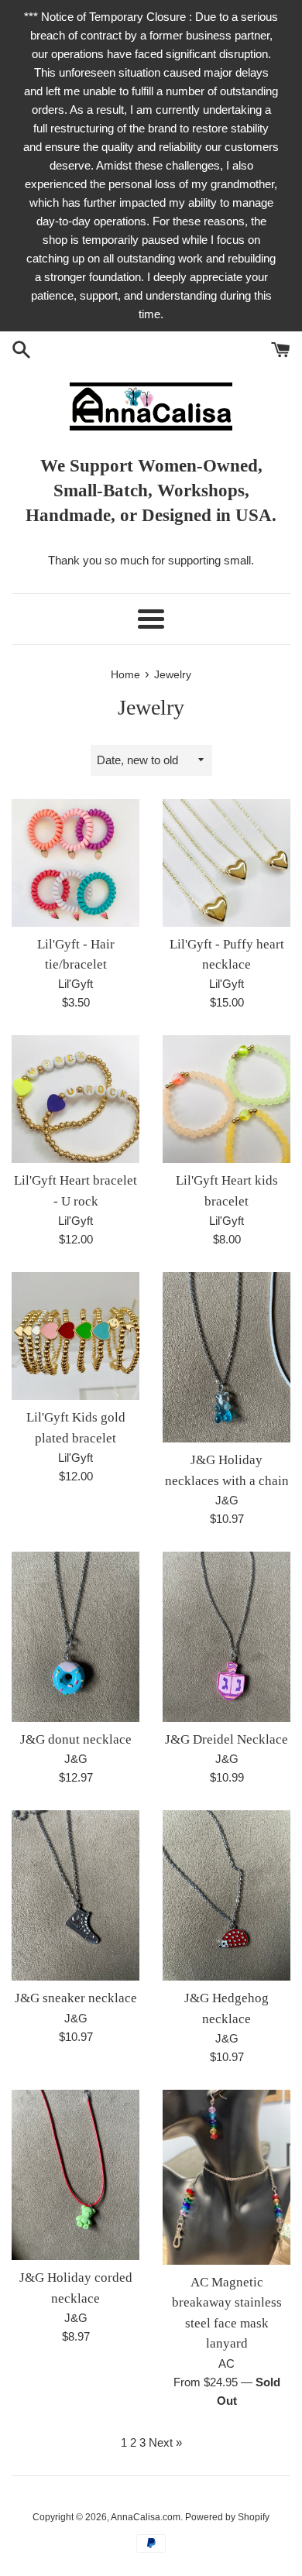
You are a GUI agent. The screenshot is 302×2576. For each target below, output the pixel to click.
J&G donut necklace (76, 1739)
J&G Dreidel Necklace (226, 1739)
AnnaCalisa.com (146, 2517)
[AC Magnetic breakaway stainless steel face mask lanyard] (226, 2177)
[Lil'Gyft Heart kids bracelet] (226, 1099)
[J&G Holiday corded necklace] (75, 2175)
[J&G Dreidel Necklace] (226, 1637)
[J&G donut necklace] (75, 1637)
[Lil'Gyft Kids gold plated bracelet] (75, 1336)
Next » (165, 2442)
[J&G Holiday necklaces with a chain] (226, 1357)
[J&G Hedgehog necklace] (226, 1895)
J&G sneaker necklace (76, 1998)
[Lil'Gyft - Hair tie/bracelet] (75, 863)
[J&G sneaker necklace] (75, 1895)
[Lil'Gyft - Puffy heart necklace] (226, 863)
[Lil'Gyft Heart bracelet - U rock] (75, 1099)
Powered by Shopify (227, 2517)
